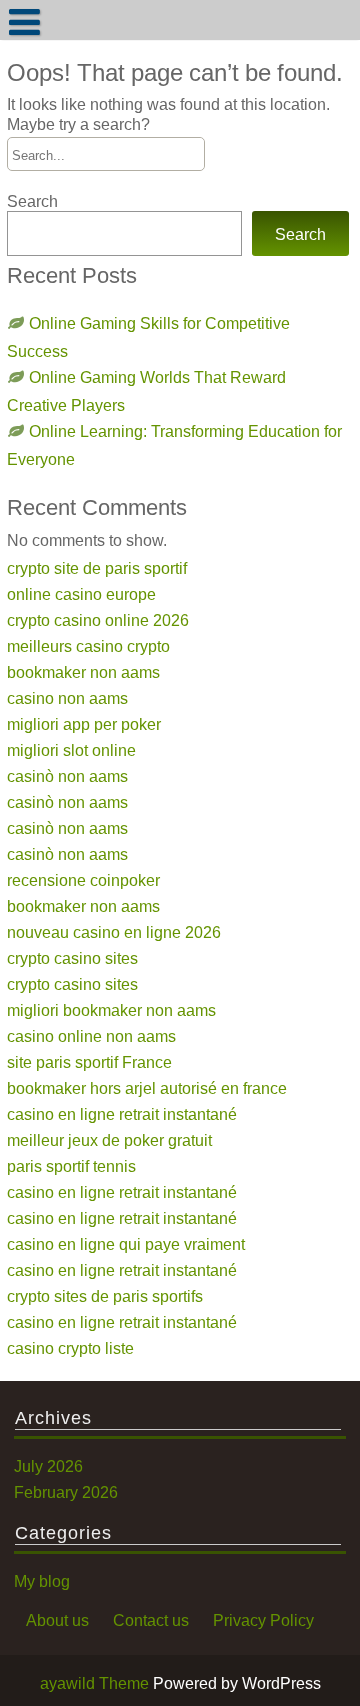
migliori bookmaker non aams (111, 1010)
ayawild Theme (96, 1683)
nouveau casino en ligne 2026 (114, 932)
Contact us (151, 1620)
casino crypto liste (70, 1348)
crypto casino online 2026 (98, 620)
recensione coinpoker (83, 880)
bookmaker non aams (83, 672)
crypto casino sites (72, 958)
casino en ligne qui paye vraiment (126, 1244)
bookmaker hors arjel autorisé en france (147, 1088)
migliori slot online (71, 750)
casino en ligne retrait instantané (122, 1114)
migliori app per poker (84, 724)
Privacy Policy (263, 1620)
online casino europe (81, 594)
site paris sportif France (89, 1062)
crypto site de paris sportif (97, 568)
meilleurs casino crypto (88, 646)
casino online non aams (91, 1036)
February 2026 (66, 1492)
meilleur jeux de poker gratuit (109, 1140)
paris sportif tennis (71, 1166)
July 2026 (48, 1466)
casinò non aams (67, 776)
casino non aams (67, 698)
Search (32, 201)
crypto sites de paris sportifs (105, 1296)
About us (57, 1620)
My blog (42, 1581)
